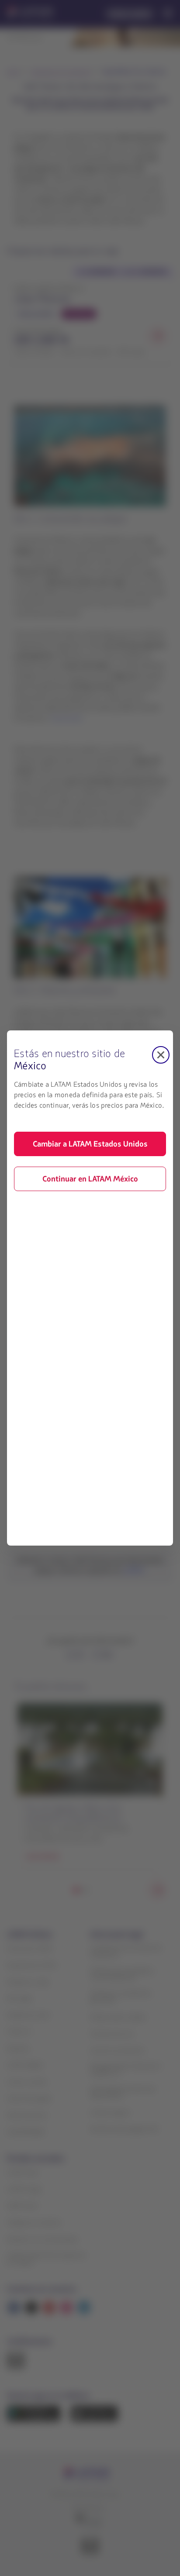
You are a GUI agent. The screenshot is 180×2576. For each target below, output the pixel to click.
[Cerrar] (161, 1055)
